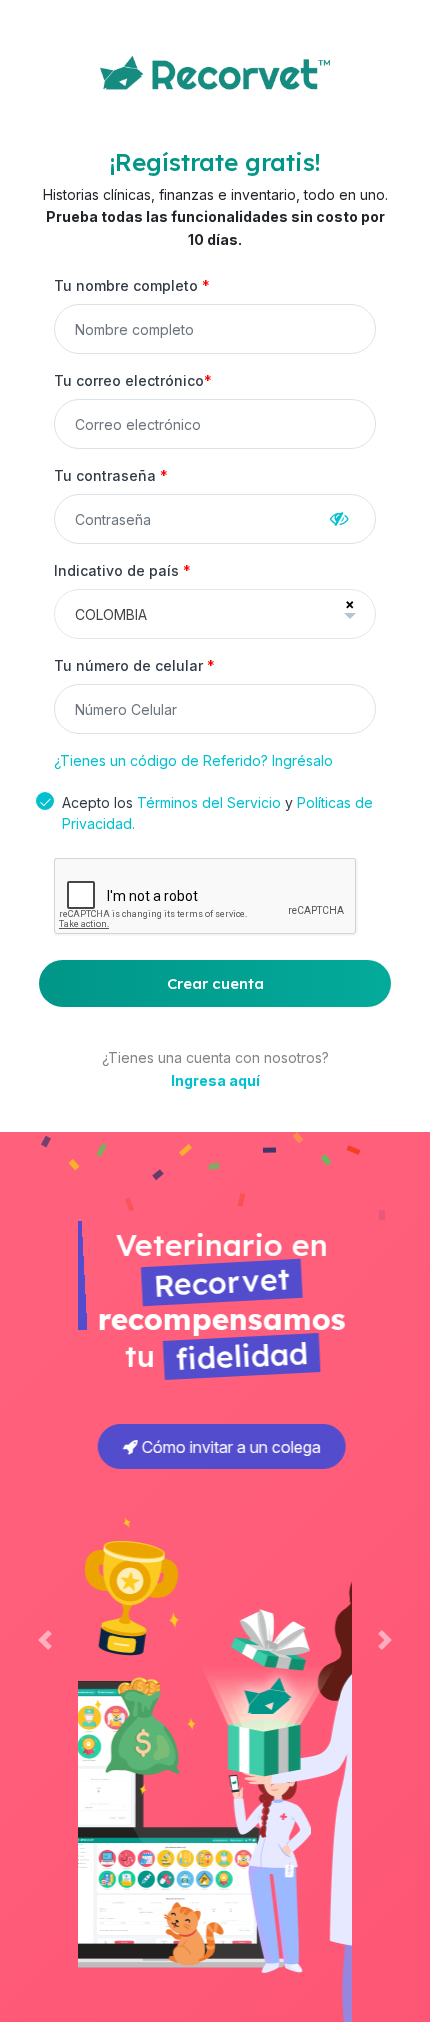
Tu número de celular (134, 665)
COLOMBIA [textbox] (111, 614)
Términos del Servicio (209, 802)
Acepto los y (217, 813)
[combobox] (215, 614)
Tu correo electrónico (133, 380)
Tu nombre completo (132, 285)
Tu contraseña (111, 475)
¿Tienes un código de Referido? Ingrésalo (193, 760)
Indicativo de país (122, 570)
